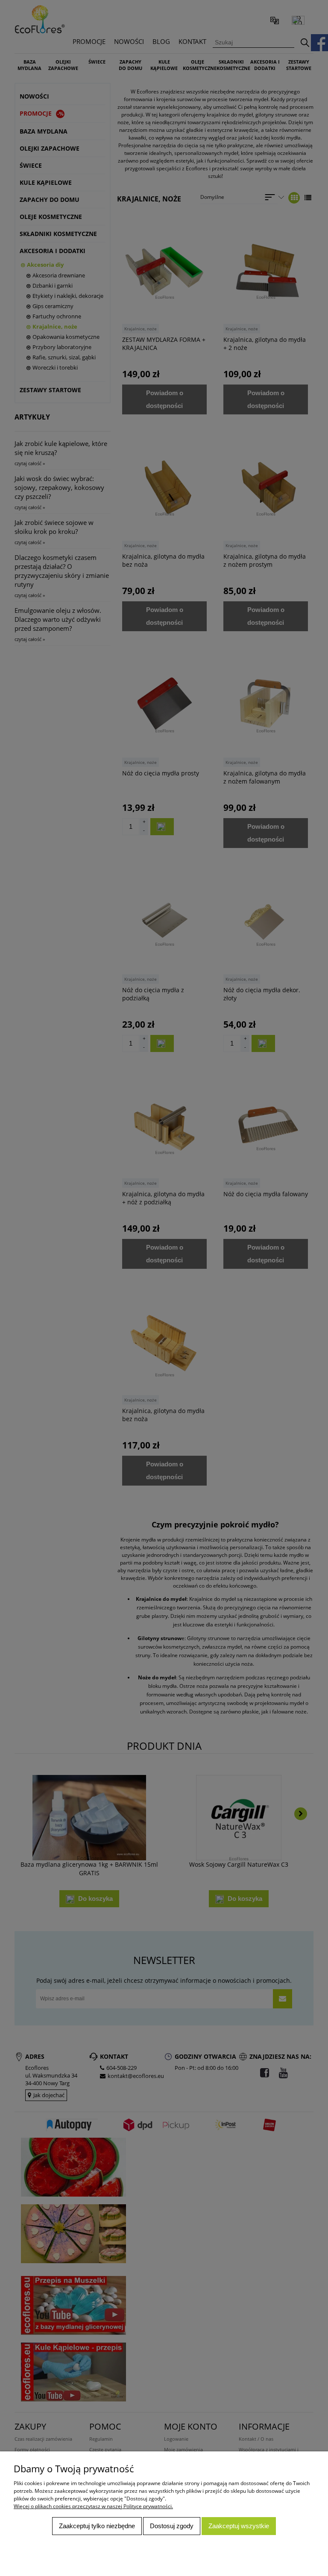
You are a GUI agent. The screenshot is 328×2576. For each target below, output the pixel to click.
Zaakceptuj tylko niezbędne (97, 2526)
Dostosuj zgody (172, 2526)
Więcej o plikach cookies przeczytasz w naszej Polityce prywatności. (93, 2506)
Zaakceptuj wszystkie (239, 2526)
